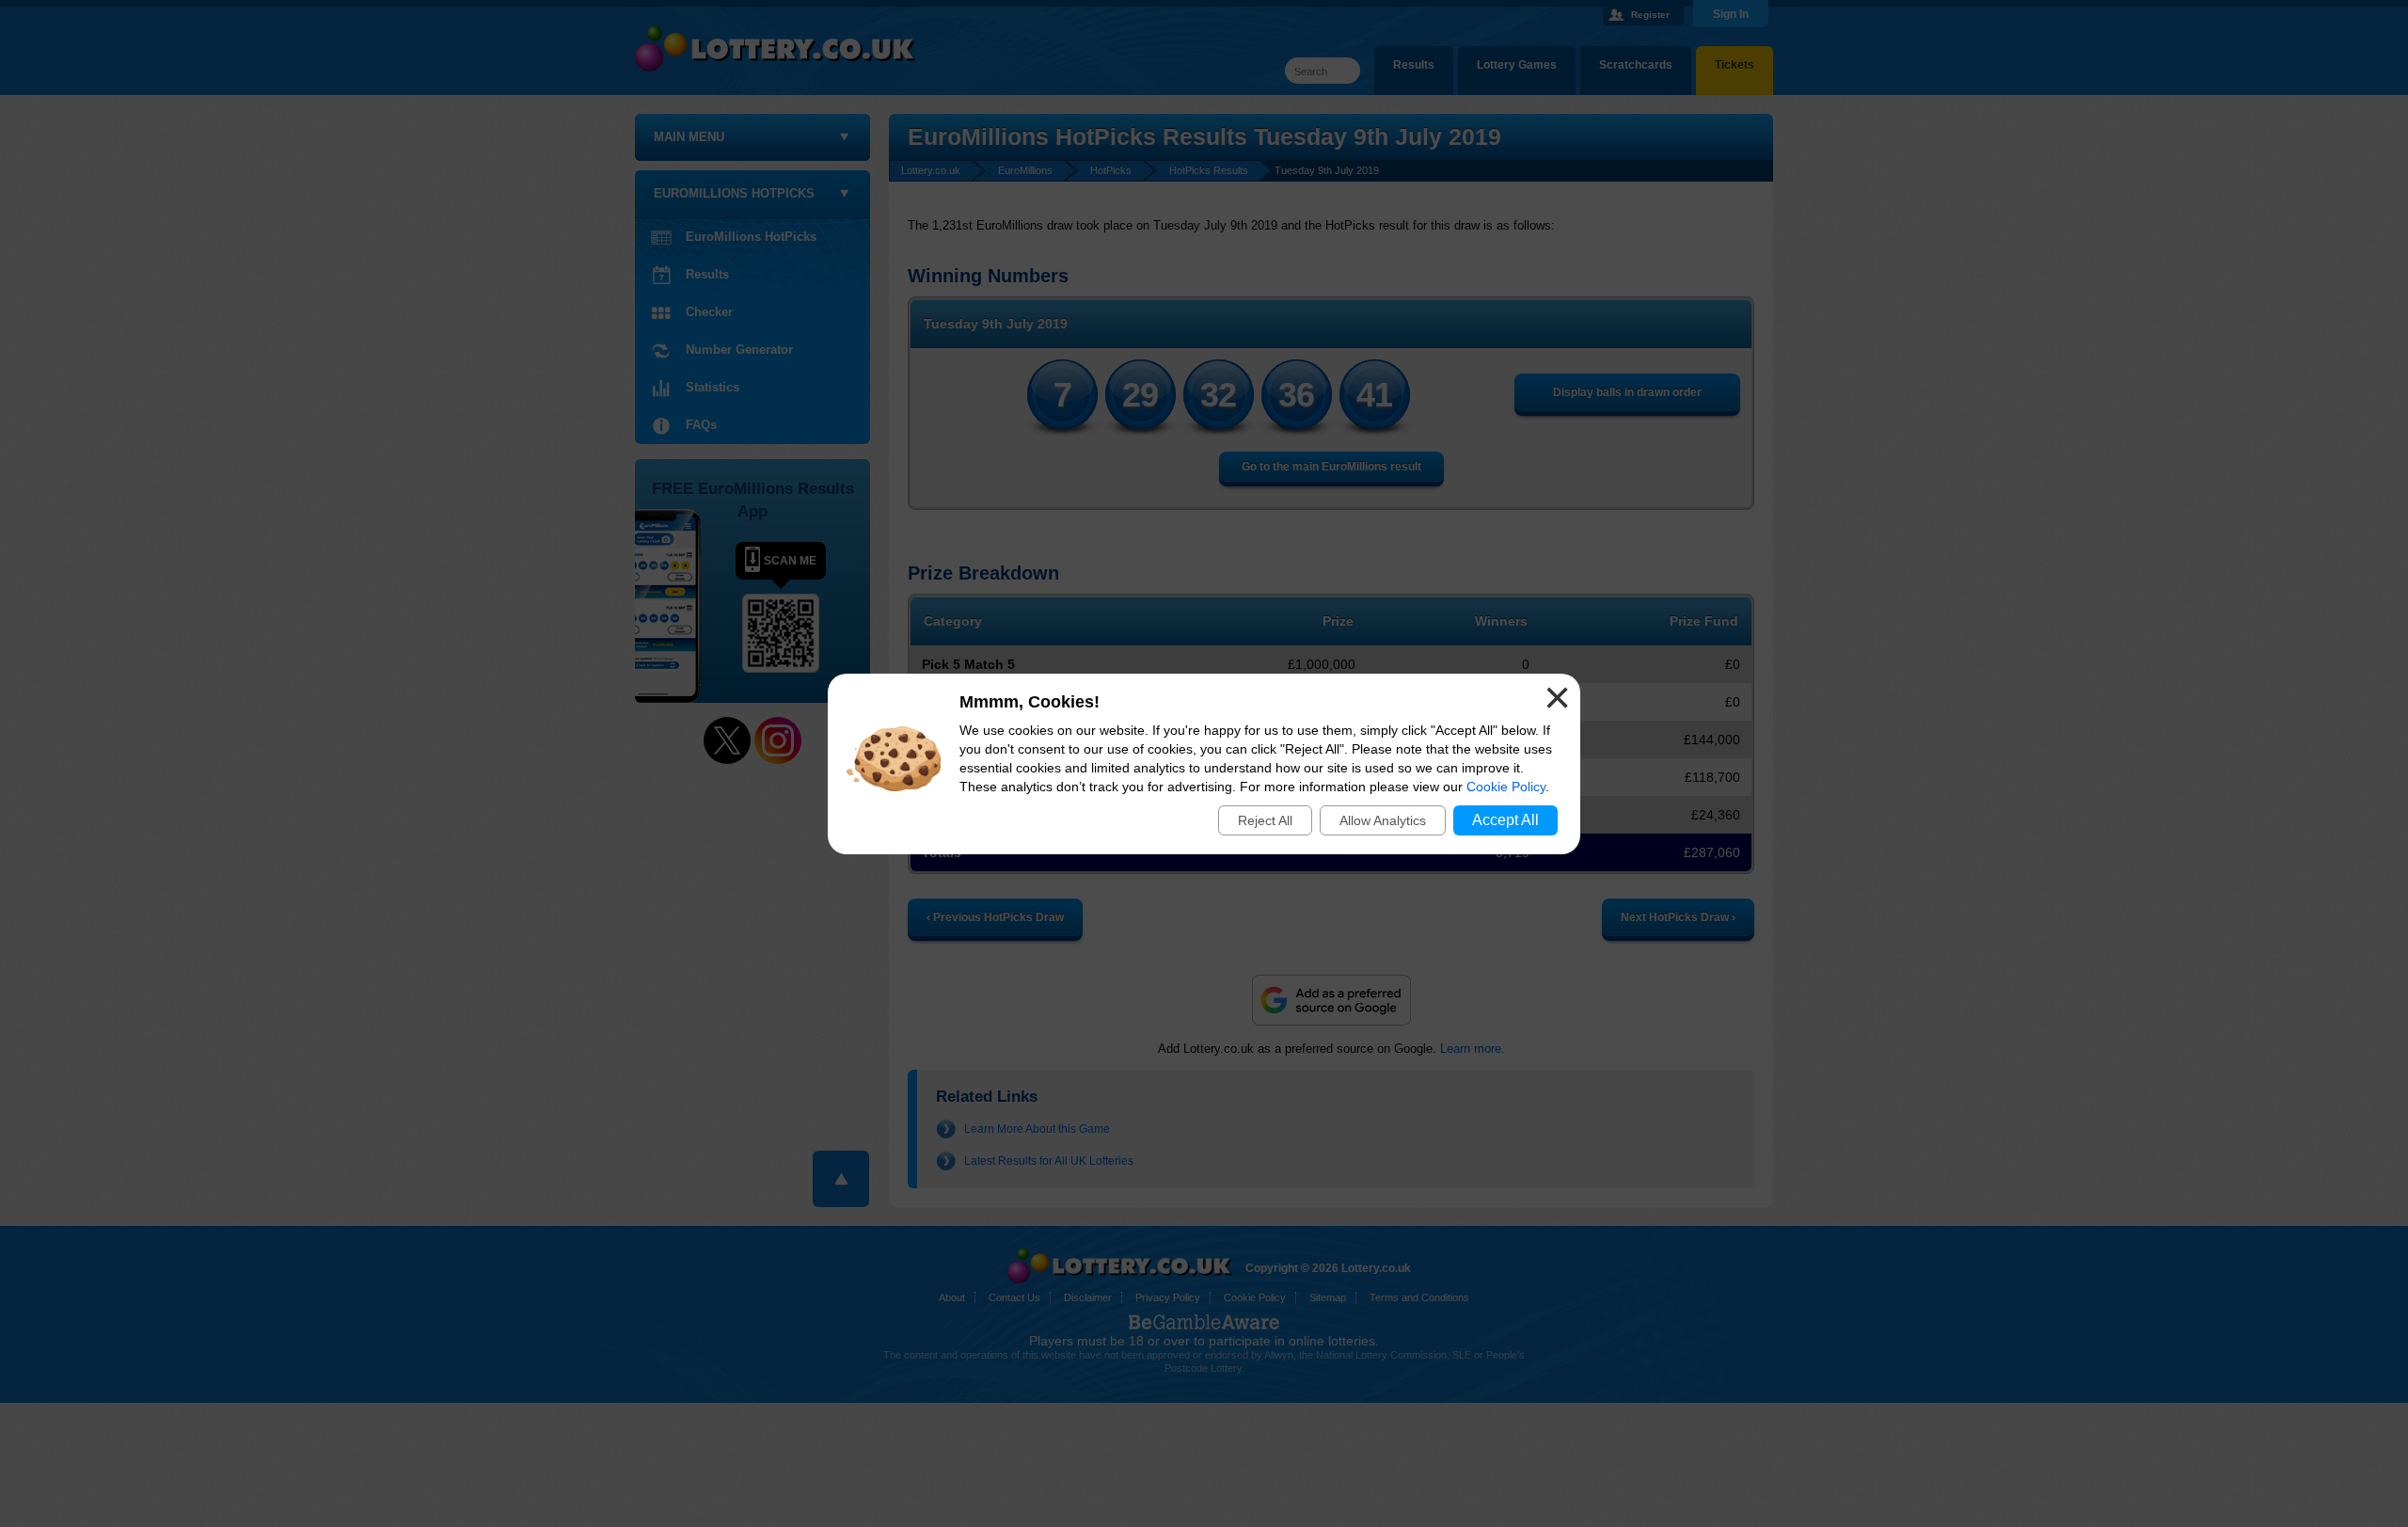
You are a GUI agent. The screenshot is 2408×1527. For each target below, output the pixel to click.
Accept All (1505, 820)
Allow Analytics (1383, 820)
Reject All (1265, 820)
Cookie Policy (1506, 787)
